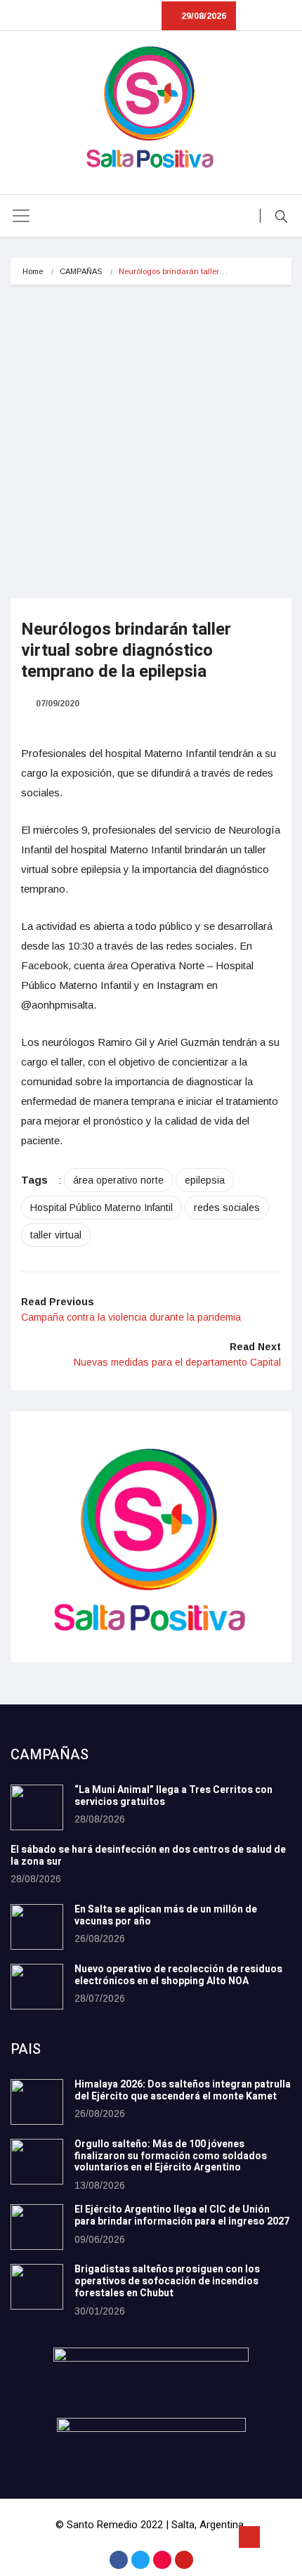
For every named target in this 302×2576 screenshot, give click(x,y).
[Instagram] (162, 2560)
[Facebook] (119, 2560)
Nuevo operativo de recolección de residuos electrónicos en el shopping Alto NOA (178, 1975)
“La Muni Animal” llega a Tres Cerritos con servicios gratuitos (173, 1796)
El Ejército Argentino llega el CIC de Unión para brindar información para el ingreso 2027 (182, 2215)
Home (33, 271)
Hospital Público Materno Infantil (101, 1208)
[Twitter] (140, 2560)
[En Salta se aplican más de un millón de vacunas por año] (37, 1927)
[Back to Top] (249, 2537)
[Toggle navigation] (21, 216)
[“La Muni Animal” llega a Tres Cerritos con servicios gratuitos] (37, 1807)
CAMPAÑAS (81, 271)
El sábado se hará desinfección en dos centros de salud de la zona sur (148, 1856)
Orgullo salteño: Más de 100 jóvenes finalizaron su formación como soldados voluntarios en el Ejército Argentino (171, 2156)
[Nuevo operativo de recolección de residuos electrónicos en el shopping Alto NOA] (37, 1987)
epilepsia (205, 1180)
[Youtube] (184, 2560)
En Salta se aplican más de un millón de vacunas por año (166, 1915)
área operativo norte (118, 1180)
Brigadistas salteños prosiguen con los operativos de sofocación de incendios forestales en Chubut (167, 2281)
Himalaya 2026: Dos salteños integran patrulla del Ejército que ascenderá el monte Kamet (183, 2090)
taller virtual (56, 1235)
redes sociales (227, 1208)
